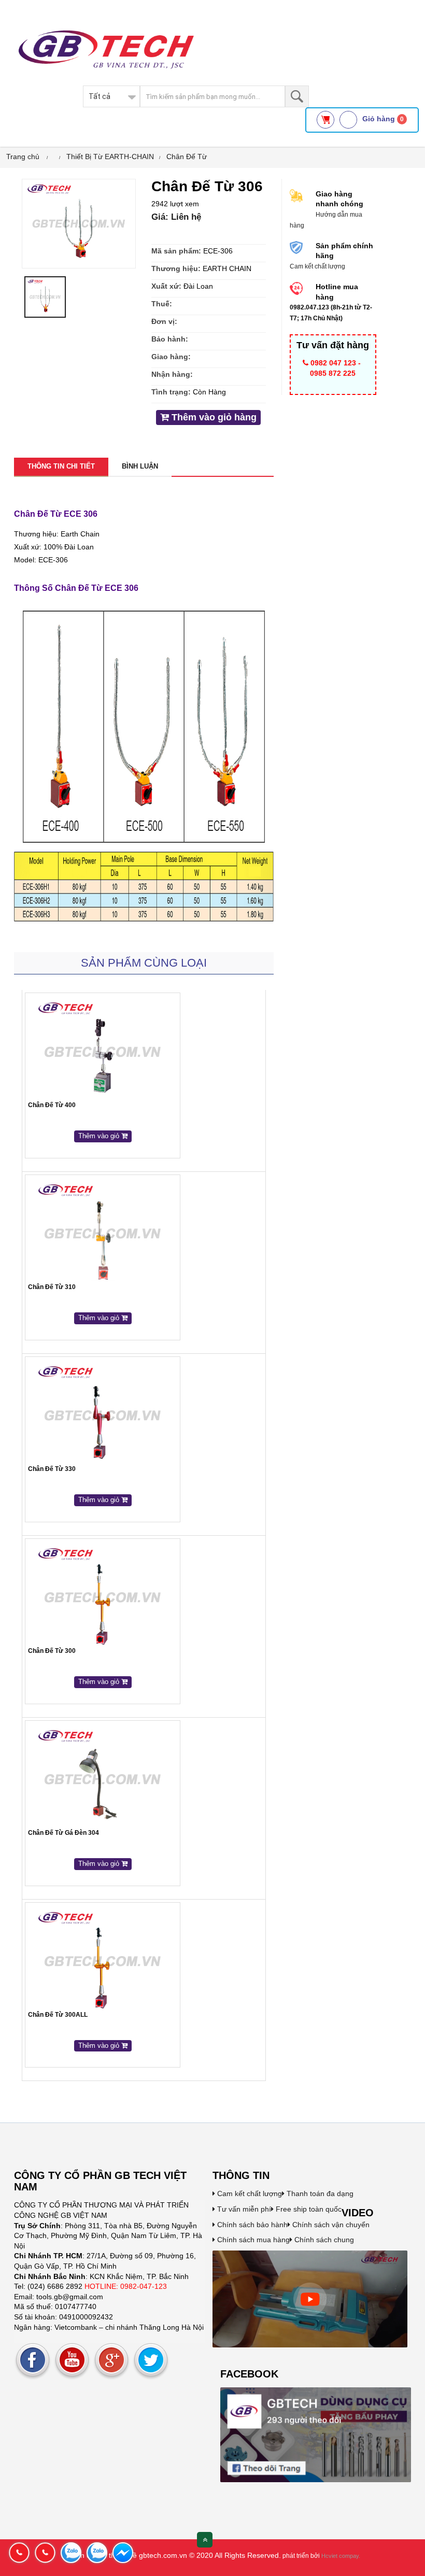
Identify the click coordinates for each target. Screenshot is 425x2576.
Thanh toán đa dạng (319, 2193)
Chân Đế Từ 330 (52, 1469)
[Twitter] (151, 2360)
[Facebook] (33, 2360)
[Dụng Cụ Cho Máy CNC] (310, 2298)
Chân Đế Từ (187, 157)
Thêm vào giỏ (100, 1136)
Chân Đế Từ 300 (52, 1651)
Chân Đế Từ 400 (52, 1105)
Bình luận (140, 466)
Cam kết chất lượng (249, 2193)
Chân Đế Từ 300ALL (58, 2015)
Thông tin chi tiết (61, 466)
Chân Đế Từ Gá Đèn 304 (63, 1833)
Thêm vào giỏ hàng (213, 417)
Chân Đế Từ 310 (52, 1287)
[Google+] (111, 2360)
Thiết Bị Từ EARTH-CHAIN (110, 157)
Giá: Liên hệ (176, 217)
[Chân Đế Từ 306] (79, 223)
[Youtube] (72, 2360)
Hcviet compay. (341, 2556)
